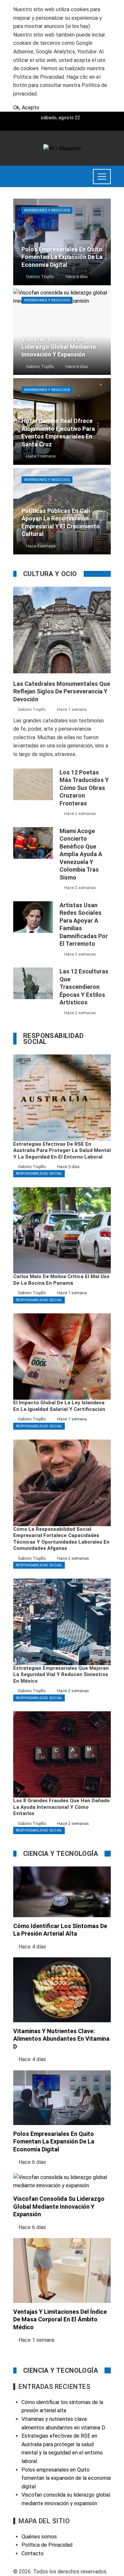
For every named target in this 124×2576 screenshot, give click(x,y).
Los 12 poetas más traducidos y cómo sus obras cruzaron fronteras (84, 788)
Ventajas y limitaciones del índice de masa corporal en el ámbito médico (60, 2319)
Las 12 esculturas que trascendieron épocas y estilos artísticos (84, 987)
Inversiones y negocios (47, 210)
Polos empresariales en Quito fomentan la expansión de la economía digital (54, 2142)
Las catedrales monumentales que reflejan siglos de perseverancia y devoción (62, 691)
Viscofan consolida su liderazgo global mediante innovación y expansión (59, 2206)
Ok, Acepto (26, 108)
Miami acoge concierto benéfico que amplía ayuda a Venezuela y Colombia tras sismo (81, 854)
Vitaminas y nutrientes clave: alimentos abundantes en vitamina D (61, 2039)
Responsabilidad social (39, 1174)
